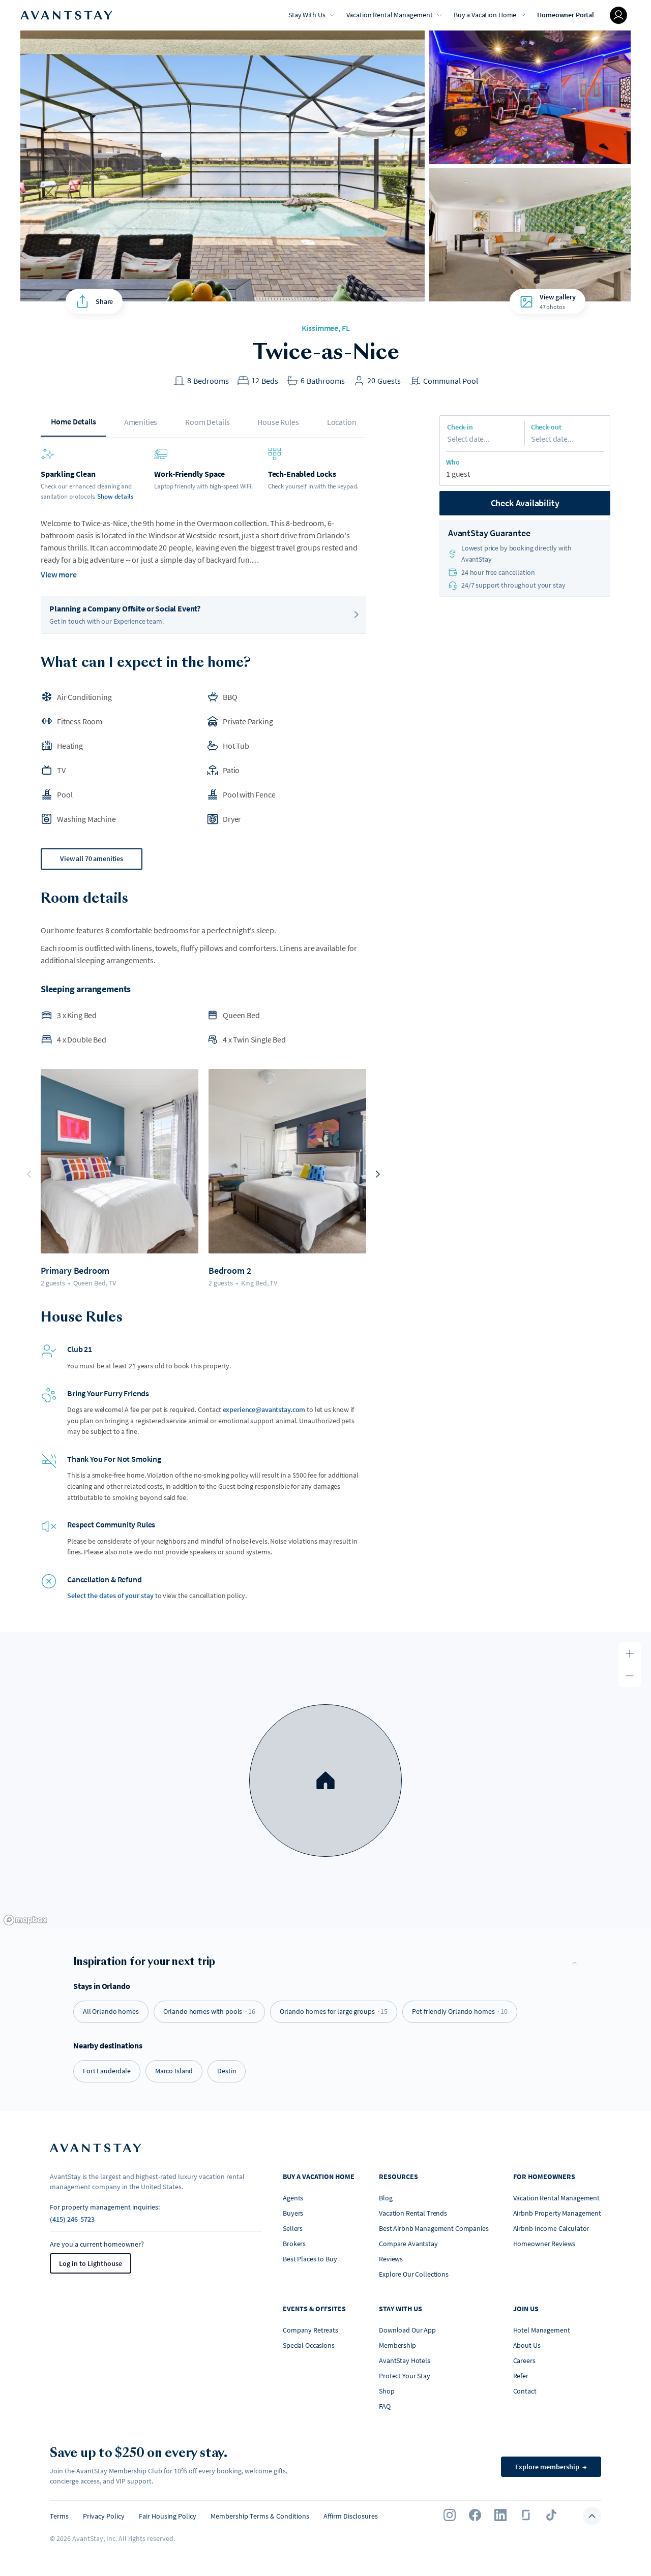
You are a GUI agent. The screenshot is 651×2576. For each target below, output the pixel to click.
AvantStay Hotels (405, 2360)
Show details (115, 496)
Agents (293, 2198)
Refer (521, 2376)
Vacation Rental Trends (413, 2213)
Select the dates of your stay (110, 1596)
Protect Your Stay (405, 2376)
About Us (527, 2345)
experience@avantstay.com (264, 1409)
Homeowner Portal (566, 15)
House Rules (278, 422)
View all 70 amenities (92, 858)
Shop (387, 2391)
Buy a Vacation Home (485, 15)
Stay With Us (307, 15)
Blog (386, 2198)
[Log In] (618, 15)
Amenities (141, 422)
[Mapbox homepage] (25, 1920)
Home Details (73, 421)
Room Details (207, 422)
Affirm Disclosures (351, 2516)
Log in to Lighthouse (91, 2263)
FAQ (385, 2406)
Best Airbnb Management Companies (434, 2228)
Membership (397, 2345)
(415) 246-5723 (72, 2219)
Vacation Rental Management (390, 15)
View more (59, 574)
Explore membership (551, 2467)
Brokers (294, 2244)
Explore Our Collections (414, 2274)
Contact (525, 2391)
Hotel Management (542, 2330)
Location (342, 422)
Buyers (293, 2213)
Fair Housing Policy (168, 2516)
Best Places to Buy (310, 2259)
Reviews (391, 2259)
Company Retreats (310, 2330)
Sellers (293, 2228)
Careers (524, 2360)
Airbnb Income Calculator (551, 2228)
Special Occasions (309, 2345)
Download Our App (407, 2330)
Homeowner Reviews (544, 2244)
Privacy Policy (104, 2516)
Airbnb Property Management (557, 2213)
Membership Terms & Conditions (260, 2516)
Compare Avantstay (408, 2244)
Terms (59, 2516)
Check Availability (525, 503)
